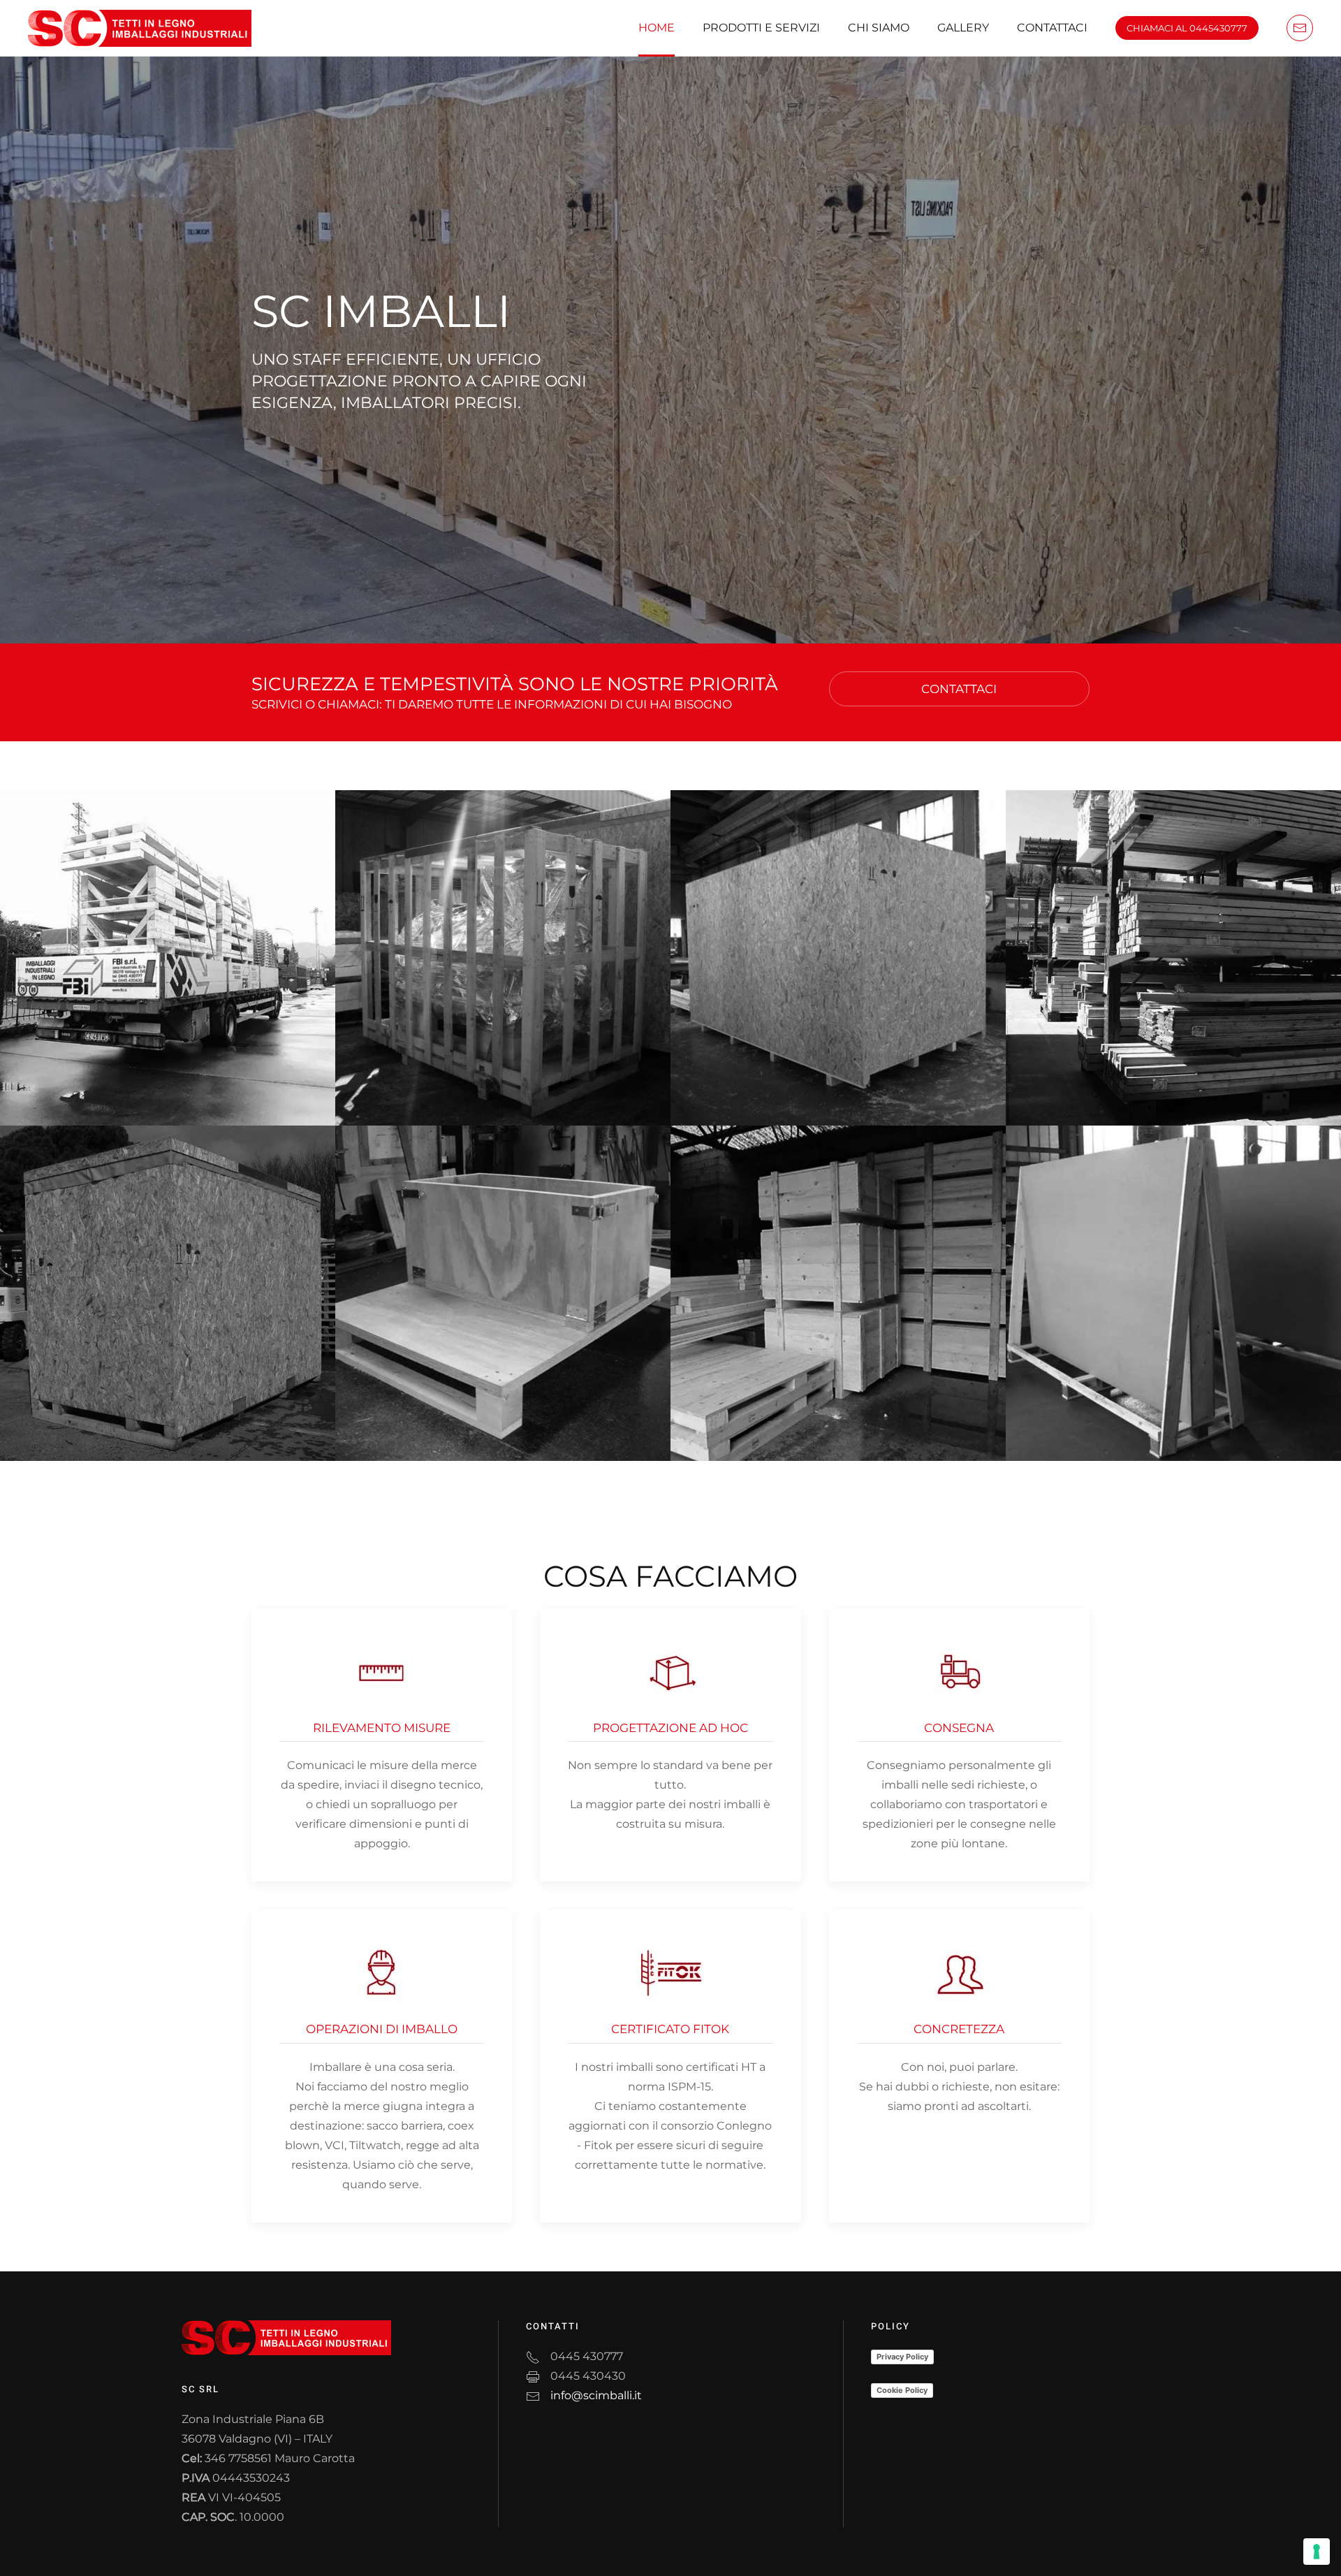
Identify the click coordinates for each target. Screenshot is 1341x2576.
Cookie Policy (902, 2390)
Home (657, 28)
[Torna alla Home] (140, 28)
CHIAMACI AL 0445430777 (1187, 28)
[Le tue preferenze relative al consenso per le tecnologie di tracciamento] (1317, 2552)
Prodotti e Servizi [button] (761, 28)
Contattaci (1052, 28)
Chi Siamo (879, 28)
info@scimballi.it (596, 2395)
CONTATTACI (959, 689)
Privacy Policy (902, 2357)
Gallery (963, 28)
